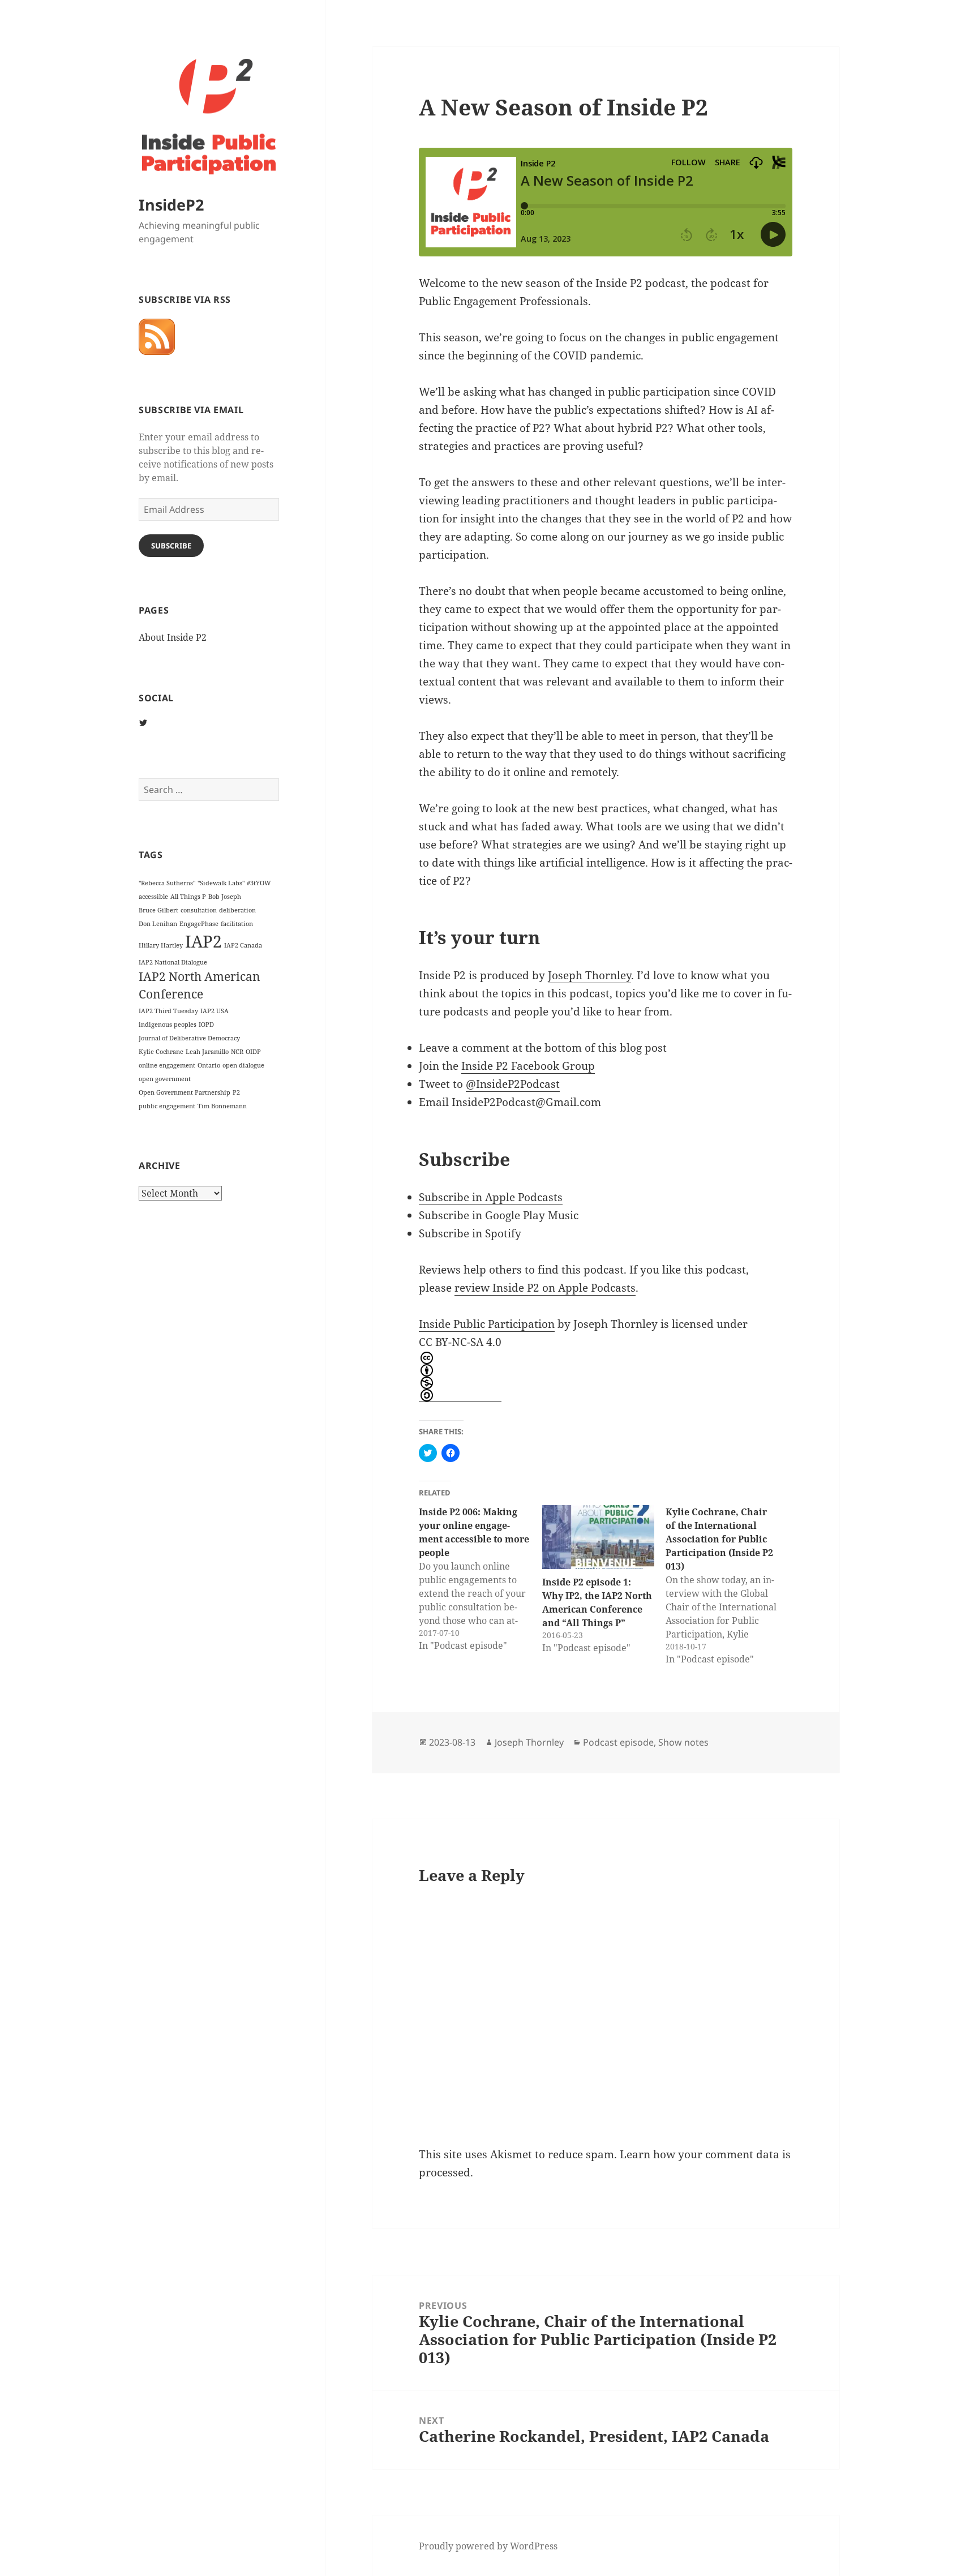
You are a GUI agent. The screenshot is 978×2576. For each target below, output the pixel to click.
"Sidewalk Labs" (221, 883)
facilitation (237, 924)
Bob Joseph (225, 897)
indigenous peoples (168, 1025)
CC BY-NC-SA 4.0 (460, 1342)
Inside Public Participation (487, 1324)
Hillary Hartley (161, 945)
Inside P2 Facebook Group (528, 1066)
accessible (153, 897)
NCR (237, 1052)
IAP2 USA (215, 1011)
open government (165, 1079)
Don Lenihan (158, 924)
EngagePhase (199, 924)
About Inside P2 (173, 637)
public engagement (167, 1106)
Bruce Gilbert (158, 910)
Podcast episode (618, 1742)
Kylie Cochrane (161, 1052)
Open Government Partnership (185, 1092)
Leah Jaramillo (207, 1052)
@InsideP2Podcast (513, 1084)
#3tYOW (259, 883)
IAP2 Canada (243, 945)
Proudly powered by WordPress (488, 2546)
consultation (199, 910)
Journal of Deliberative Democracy (189, 1038)
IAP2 (203, 941)
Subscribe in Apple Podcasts (491, 1197)
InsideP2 (171, 205)
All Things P (188, 897)
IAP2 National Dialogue (173, 962)
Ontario (209, 1065)
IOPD (206, 1025)
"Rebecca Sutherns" (167, 883)
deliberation (237, 910)
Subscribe (171, 546)
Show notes (683, 1742)
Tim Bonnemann (222, 1106)
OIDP (253, 1052)
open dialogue (243, 1065)
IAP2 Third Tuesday (168, 1011)
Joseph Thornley (589, 975)
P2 (236, 1092)
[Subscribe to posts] (157, 337)
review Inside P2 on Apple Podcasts (545, 1288)
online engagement (167, 1065)
